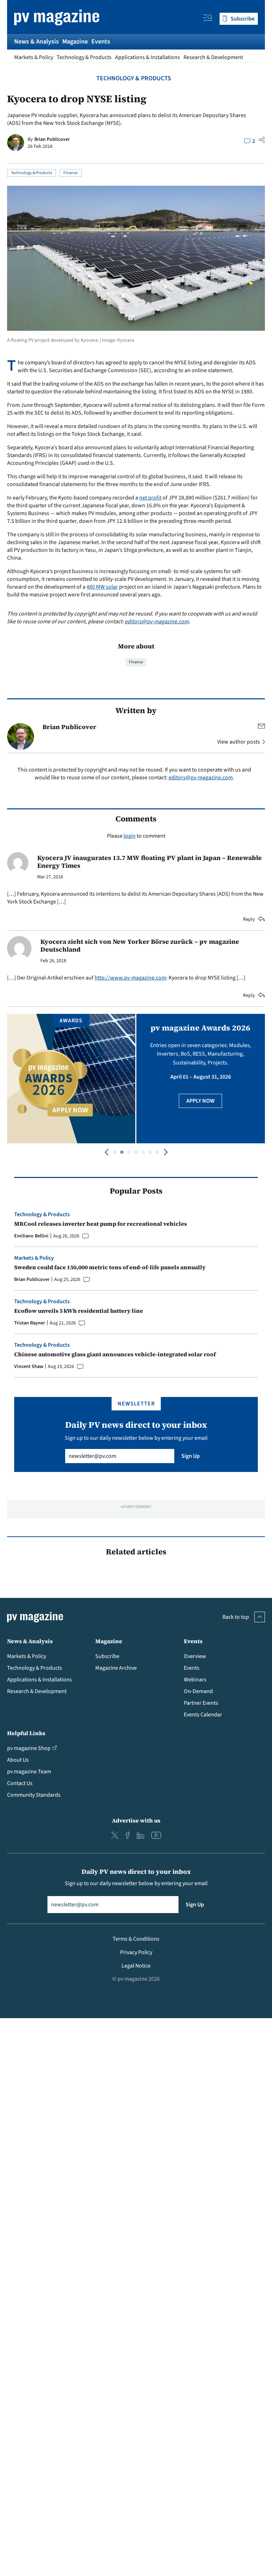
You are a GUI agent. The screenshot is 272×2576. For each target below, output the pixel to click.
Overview (195, 1656)
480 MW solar (102, 587)
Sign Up (191, 1456)
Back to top (236, 1617)
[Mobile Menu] (208, 19)
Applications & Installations (148, 57)
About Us (18, 1760)
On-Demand (198, 1691)
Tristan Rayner (30, 1323)
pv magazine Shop (29, 1748)
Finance (70, 173)
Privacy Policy (136, 1952)
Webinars (195, 1680)
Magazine (75, 42)
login (130, 836)
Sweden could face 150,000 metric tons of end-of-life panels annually (110, 1267)
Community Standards (34, 1795)
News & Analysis (36, 42)
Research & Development (213, 57)
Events (101, 42)
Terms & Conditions (136, 1939)
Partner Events (201, 1703)
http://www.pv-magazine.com (130, 978)
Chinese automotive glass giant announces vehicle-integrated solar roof (115, 1354)
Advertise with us (136, 1820)
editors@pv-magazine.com (157, 622)
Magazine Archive (116, 1668)
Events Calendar (203, 1715)
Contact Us (20, 1783)
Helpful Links (26, 1733)
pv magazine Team (29, 1772)
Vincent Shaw (29, 1367)
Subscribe (107, 1656)
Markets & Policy (34, 57)
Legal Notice (136, 1966)
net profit (150, 498)
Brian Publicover (52, 139)
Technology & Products (84, 57)
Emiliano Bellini (31, 1236)
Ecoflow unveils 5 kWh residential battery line (79, 1311)
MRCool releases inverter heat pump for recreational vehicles (101, 1224)
